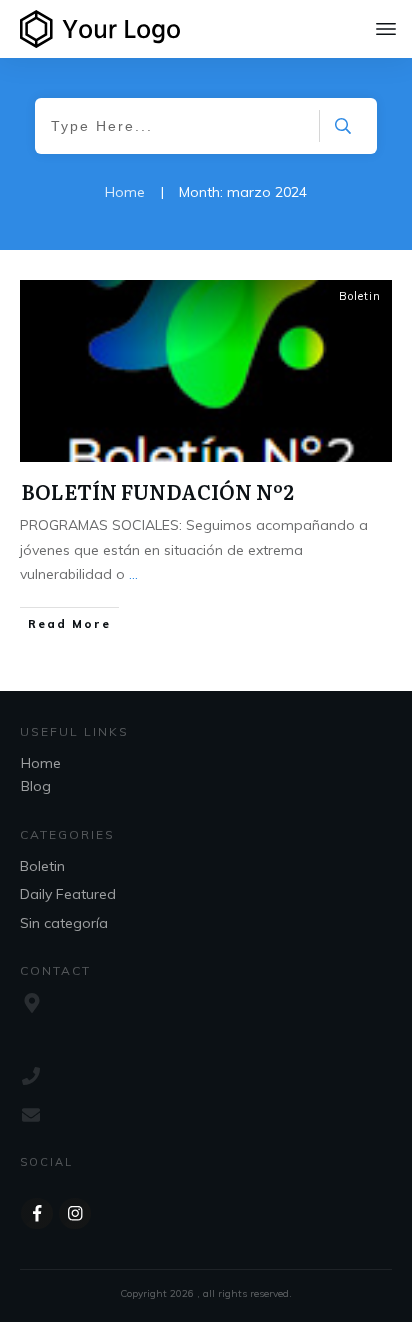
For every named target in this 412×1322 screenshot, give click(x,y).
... (133, 574)
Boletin (360, 296)
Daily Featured (68, 894)
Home (41, 763)
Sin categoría (64, 923)
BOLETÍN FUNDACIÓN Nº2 (157, 491)
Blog (36, 786)
